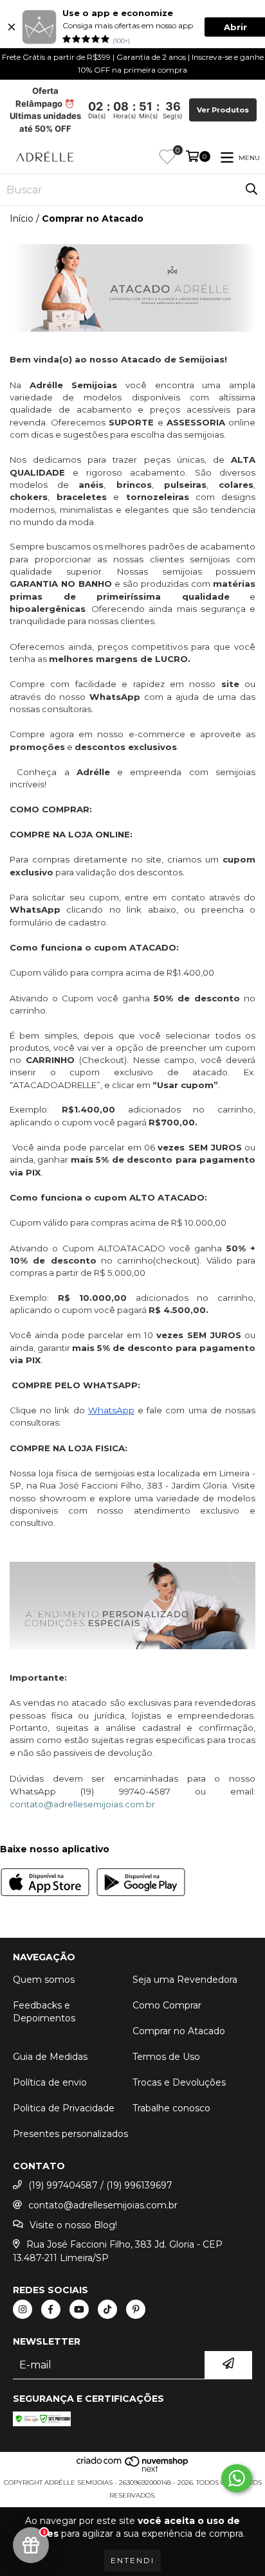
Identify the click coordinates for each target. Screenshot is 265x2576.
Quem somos (44, 1980)
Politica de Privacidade (64, 2108)
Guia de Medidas (50, 2057)
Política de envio (50, 2082)
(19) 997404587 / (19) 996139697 (100, 2185)
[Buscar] (251, 190)
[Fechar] (12, 27)
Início (22, 219)
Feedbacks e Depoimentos (44, 2012)
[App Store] (45, 1884)
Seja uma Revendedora (185, 1980)
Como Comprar (167, 2005)
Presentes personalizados (70, 2134)
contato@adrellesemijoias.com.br (103, 2205)
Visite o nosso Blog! (73, 2225)
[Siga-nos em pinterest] (136, 2309)
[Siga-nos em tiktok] (107, 2309)
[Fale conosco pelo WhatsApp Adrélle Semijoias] (237, 2478)
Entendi (132, 2560)
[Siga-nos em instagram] (23, 2309)
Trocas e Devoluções (179, 2082)
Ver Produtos (223, 110)
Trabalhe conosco (171, 2108)
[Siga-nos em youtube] (79, 2309)
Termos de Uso (166, 2057)
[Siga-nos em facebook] (51, 2309)
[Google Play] (141, 1884)
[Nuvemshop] (133, 2470)
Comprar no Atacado (179, 2031)
